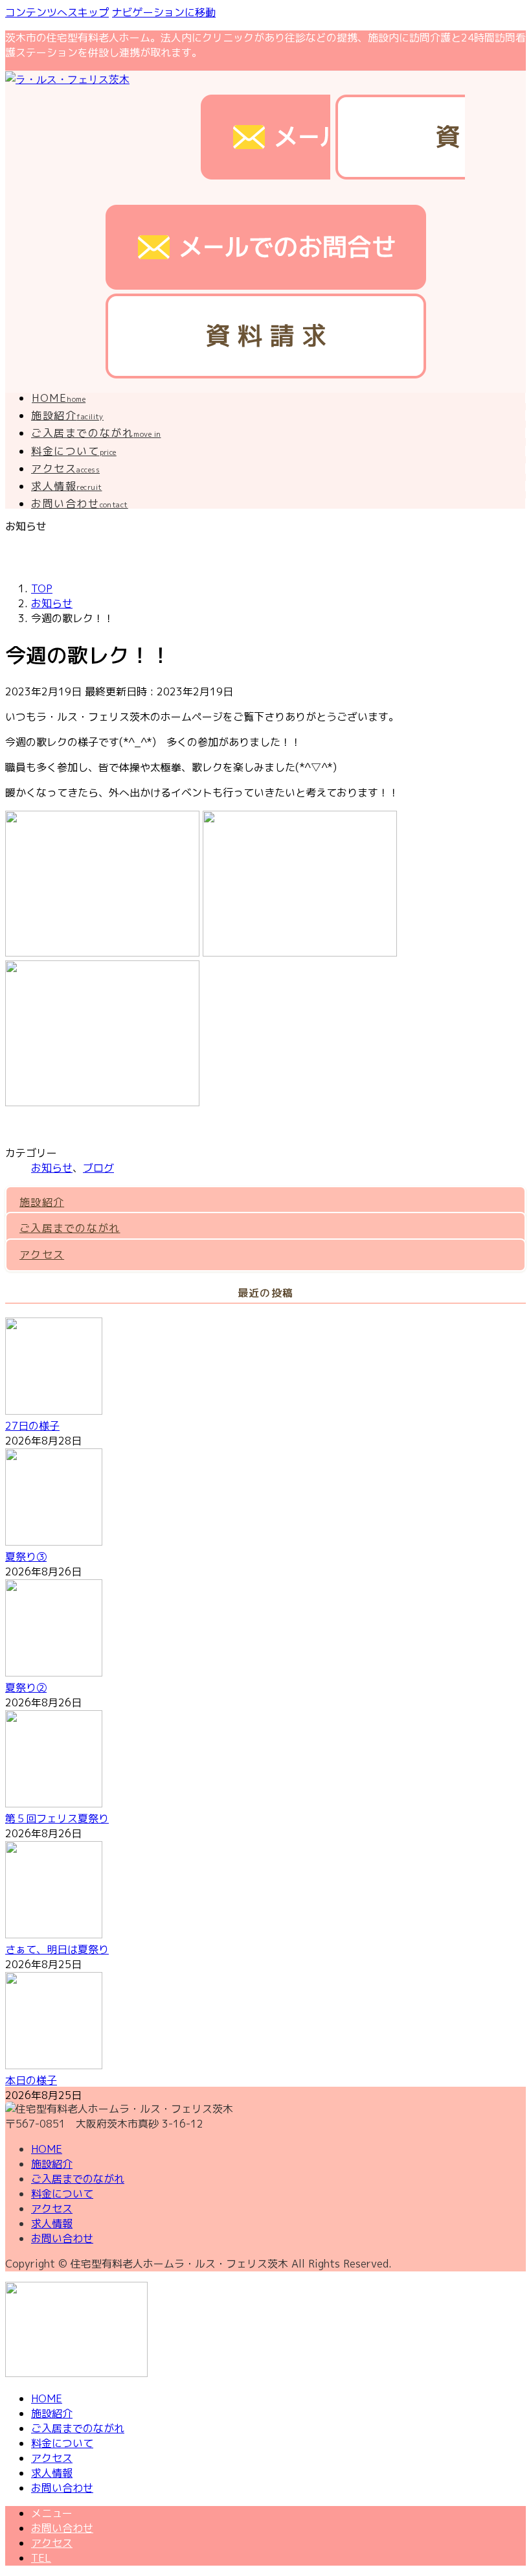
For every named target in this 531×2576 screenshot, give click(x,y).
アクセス (42, 1255)
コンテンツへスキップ (57, 12)
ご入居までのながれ (70, 1228)
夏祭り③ (26, 1557)
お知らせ (52, 1168)
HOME (47, 2149)
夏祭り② (26, 1688)
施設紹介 (42, 1202)
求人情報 (52, 2223)
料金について (62, 2194)
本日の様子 (31, 2080)
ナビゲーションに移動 (164, 12)
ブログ (98, 1168)
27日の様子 (32, 1426)
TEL (41, 2558)
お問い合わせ (62, 2238)
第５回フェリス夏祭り (57, 1818)
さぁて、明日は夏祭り (57, 1949)
